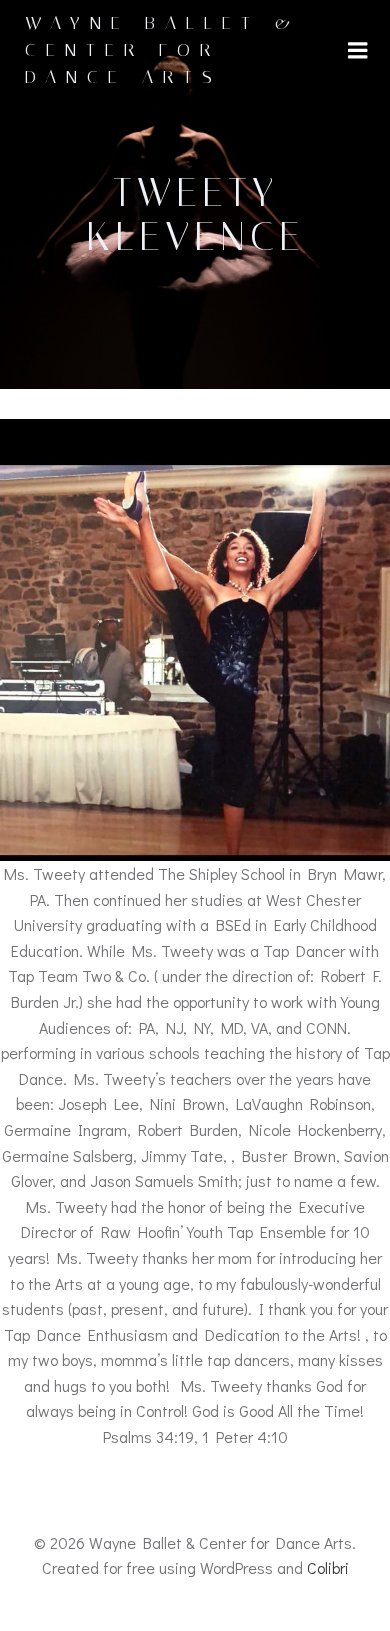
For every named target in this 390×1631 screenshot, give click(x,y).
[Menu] (358, 51)
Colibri (328, 1567)
